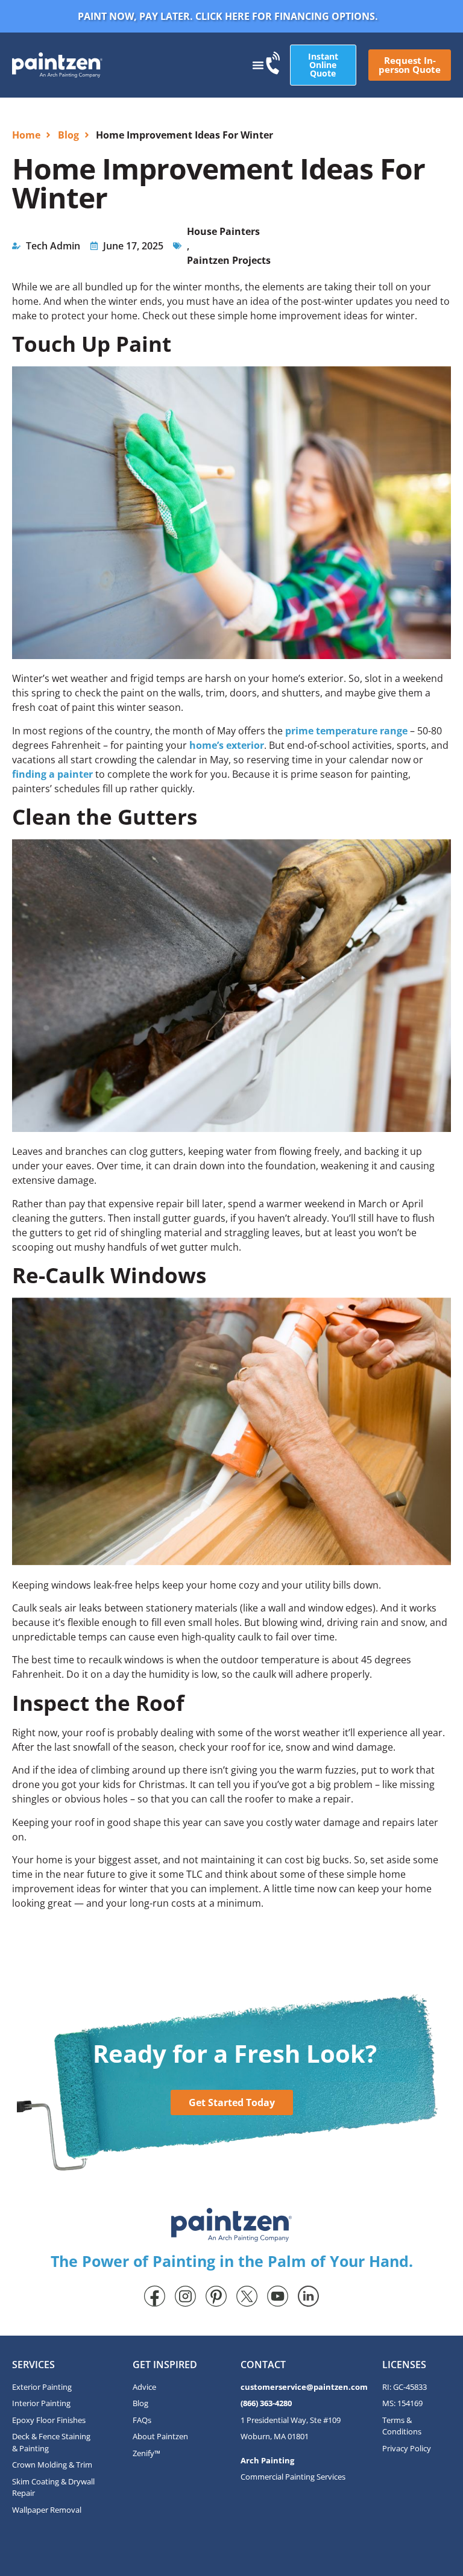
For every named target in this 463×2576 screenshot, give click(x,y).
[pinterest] (216, 2296)
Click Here (222, 16)
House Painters (223, 231)
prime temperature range (345, 731)
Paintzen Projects (229, 260)
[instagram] (185, 2296)
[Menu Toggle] (258, 65)
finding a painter (52, 774)
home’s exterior (227, 745)
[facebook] (155, 2296)
